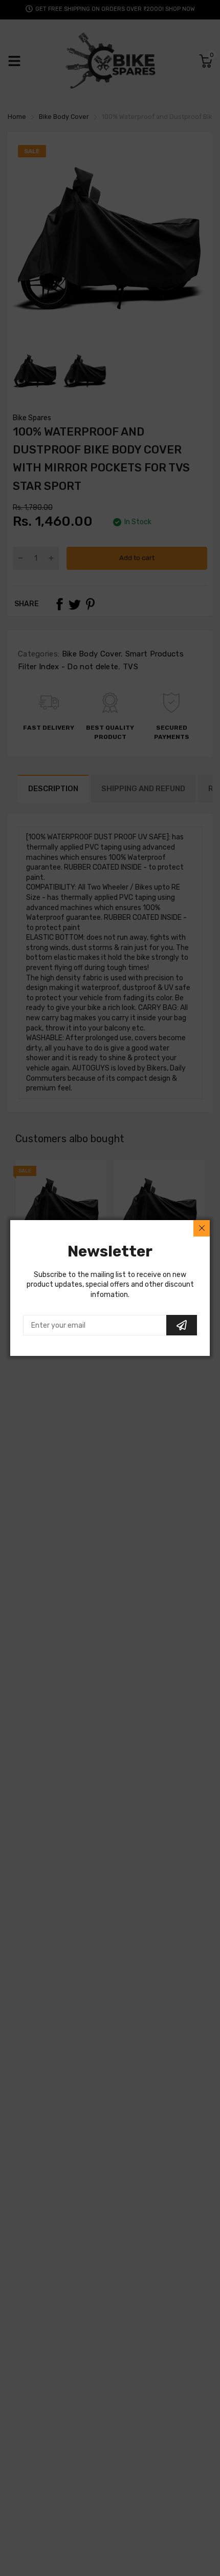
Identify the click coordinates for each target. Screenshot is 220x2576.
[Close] (202, 1228)
